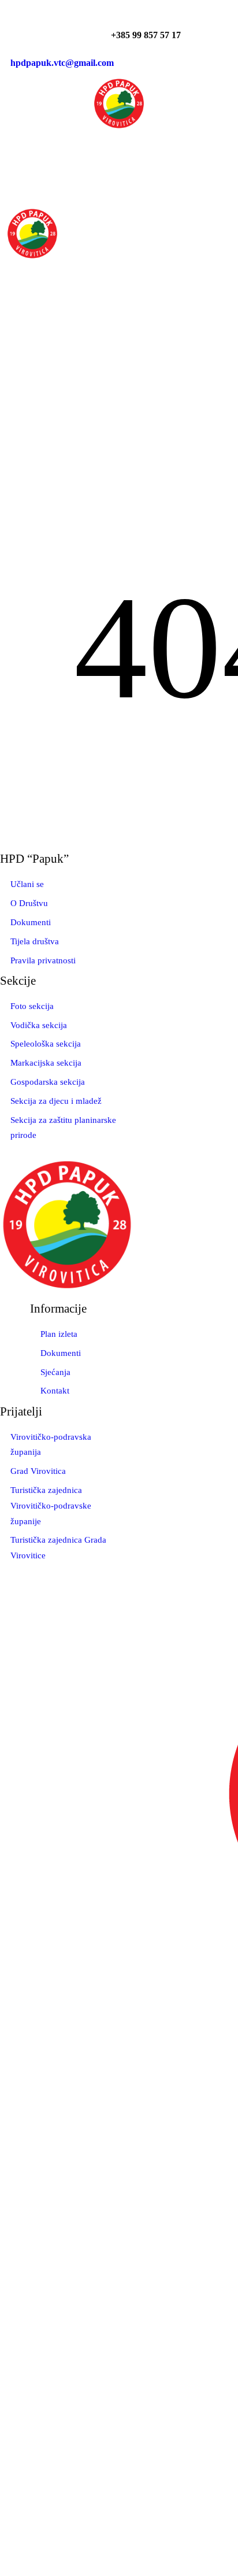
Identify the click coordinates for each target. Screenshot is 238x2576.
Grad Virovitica (38, 1471)
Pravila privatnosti (43, 960)
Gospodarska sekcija (48, 1082)
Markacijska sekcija (46, 1063)
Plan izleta (59, 1334)
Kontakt (55, 1391)
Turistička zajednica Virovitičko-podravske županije (51, 1506)
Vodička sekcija (39, 1025)
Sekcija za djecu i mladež (56, 1101)
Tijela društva (35, 941)
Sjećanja (55, 1372)
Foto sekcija (32, 1006)
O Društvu (29, 903)
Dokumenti (31, 922)
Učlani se (27, 884)
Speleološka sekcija (46, 1044)
